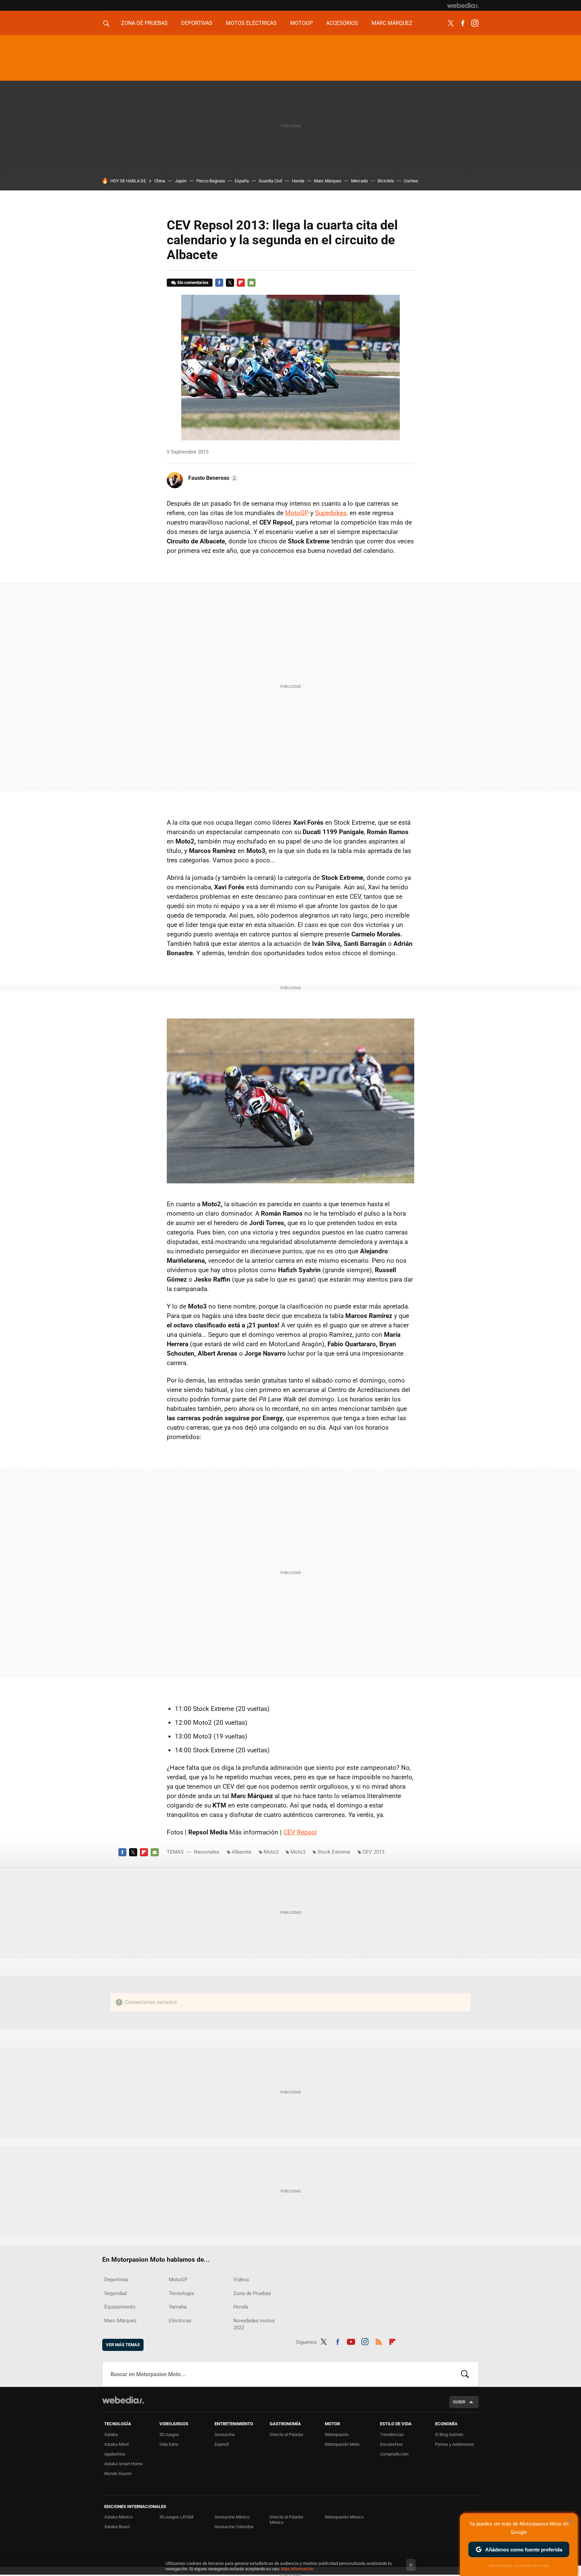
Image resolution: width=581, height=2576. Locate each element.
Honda (298, 181)
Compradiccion (394, 2454)
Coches (411, 181)
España (242, 181)
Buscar (465, 2374)
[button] (212, 478)
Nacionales (207, 1852)
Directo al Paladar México (286, 2520)
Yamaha (178, 2307)
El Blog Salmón (449, 2435)
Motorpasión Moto (342, 2444)
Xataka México (118, 2517)
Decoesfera (391, 2444)
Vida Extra (169, 2444)
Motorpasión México (344, 2517)
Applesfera (115, 2454)
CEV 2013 (373, 1852)
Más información (297, 2569)
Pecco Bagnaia (211, 181)
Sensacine (225, 2435)
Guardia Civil (270, 181)
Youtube (351, 2341)
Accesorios (342, 23)
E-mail (251, 283)
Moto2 (271, 1852)
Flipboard (241, 283)
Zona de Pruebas (144, 23)
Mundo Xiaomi (118, 2474)
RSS (379, 2341)
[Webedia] (463, 5)
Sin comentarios (193, 282)
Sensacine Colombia (234, 2527)
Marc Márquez (392, 23)
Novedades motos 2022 (254, 2324)
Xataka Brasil (117, 2527)
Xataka (111, 2435)
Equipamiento (120, 2307)
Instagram (475, 23)
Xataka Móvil (117, 2444)
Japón (181, 181)
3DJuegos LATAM (176, 2517)
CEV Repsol (300, 1832)
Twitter (451, 23)
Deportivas (197, 23)
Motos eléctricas (251, 23)
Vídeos (241, 2280)
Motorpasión (337, 2435)
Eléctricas (180, 2321)
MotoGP (301, 23)
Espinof (222, 2444)
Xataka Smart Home (123, 2464)
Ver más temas (123, 2345)
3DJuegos (169, 2435)
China (160, 181)
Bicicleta (386, 181)
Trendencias (392, 2435)
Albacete (242, 1852)
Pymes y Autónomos (455, 2444)
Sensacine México (232, 2517)
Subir (459, 2402)
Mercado (359, 181)
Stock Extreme (334, 1852)
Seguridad (115, 2293)
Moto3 (298, 1852)
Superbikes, (332, 513)
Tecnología (181, 2293)
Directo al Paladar (286, 2435)
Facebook (463, 23)
